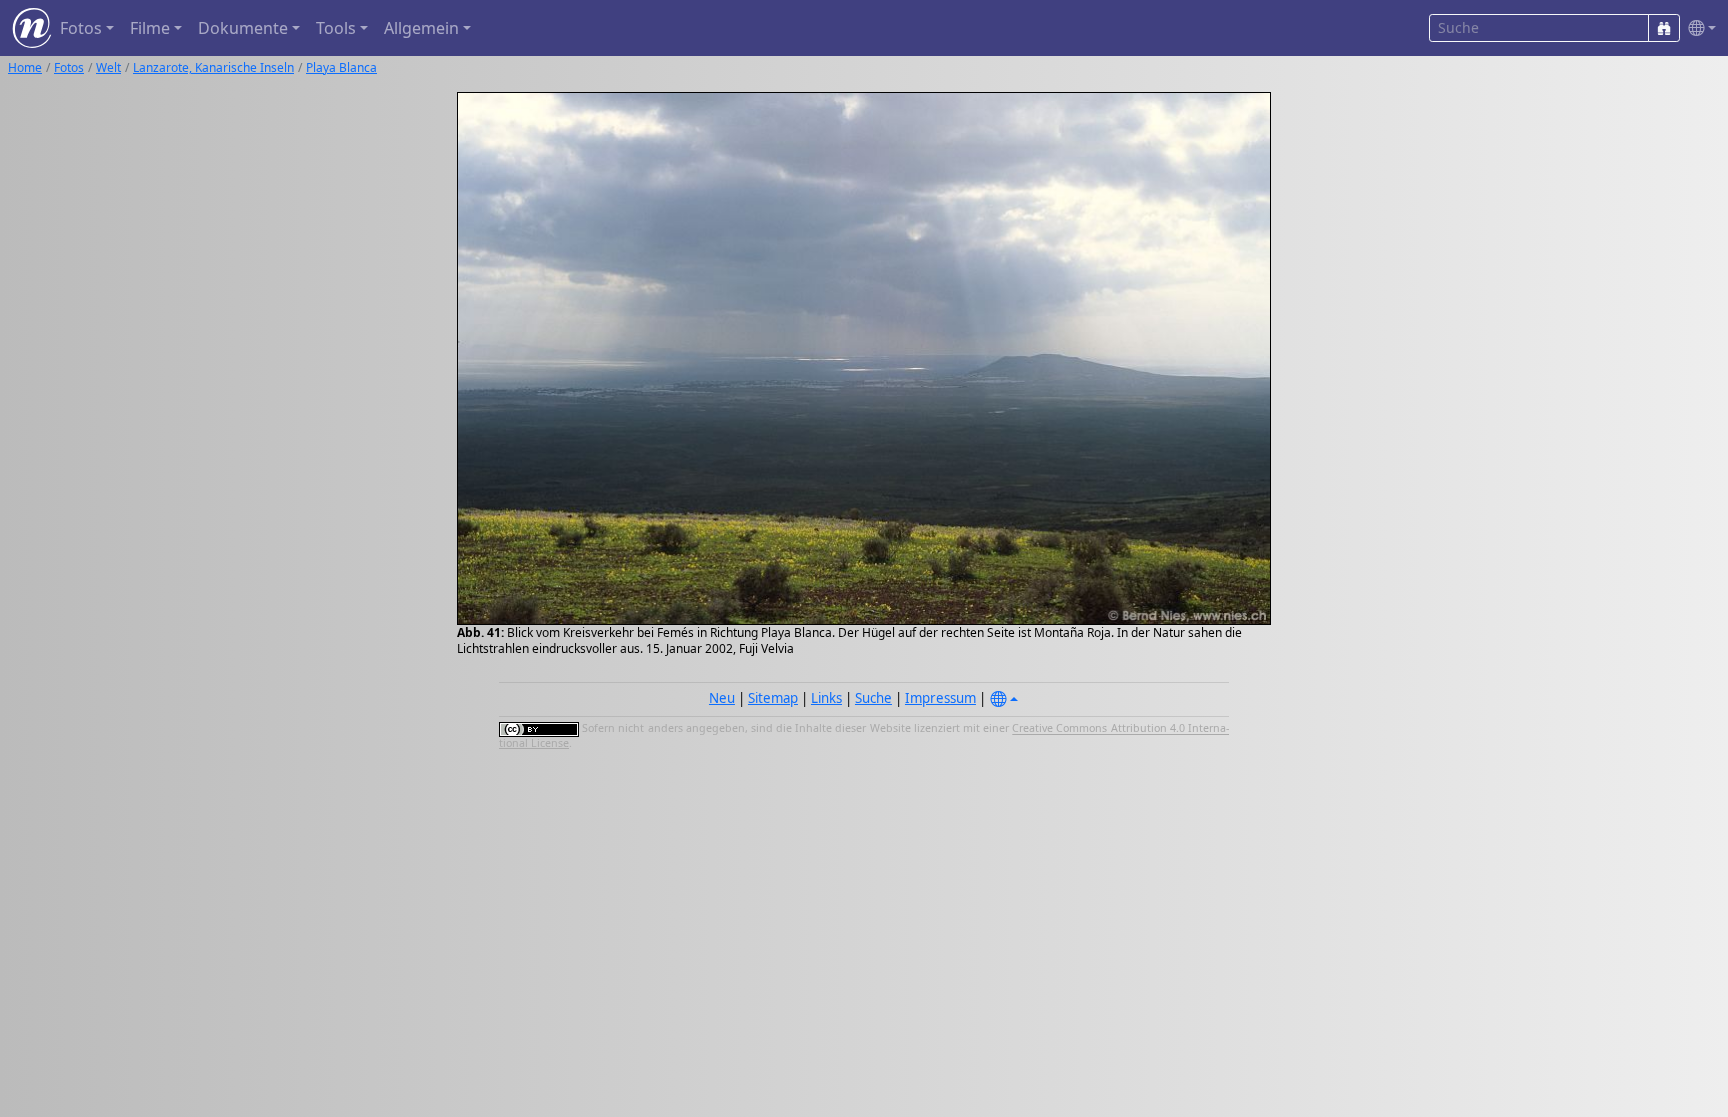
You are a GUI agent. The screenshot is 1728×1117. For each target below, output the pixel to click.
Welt (108, 67)
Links (826, 698)
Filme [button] (150, 28)
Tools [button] (336, 28)
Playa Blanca (341, 67)
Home (25, 67)
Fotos (69, 67)
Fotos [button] (81, 28)
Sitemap (773, 698)
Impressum (940, 698)
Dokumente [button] (243, 28)
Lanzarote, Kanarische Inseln (213, 67)
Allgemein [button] (421, 28)
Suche (873, 698)
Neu (722, 698)
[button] (1698, 28)
